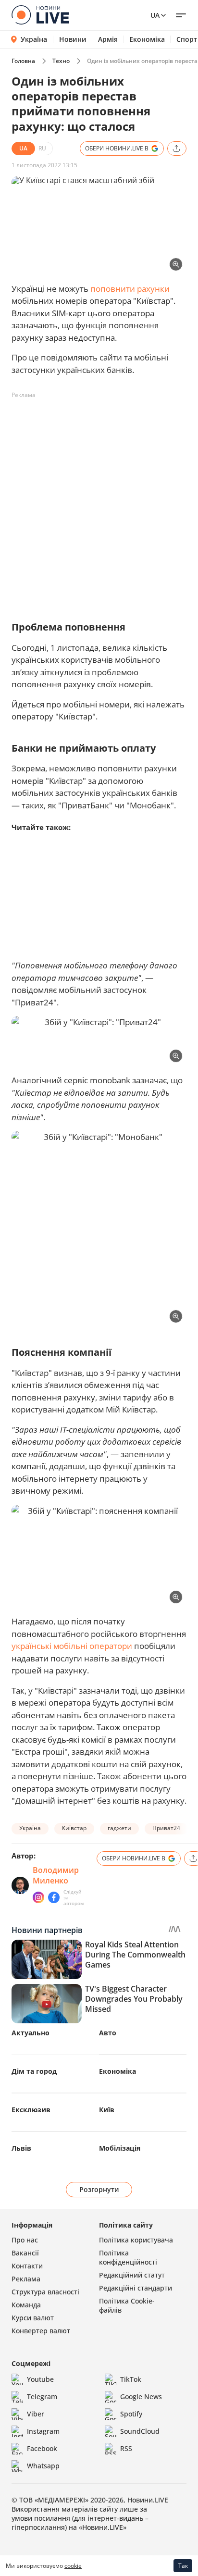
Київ (107, 2110)
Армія (108, 39)
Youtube (40, 2379)
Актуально (31, 2033)
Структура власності (45, 2292)
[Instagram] (38, 1897)
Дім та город (34, 2071)
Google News (141, 2396)
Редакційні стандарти (136, 2288)
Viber (36, 2414)
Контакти (27, 2266)
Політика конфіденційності (128, 2257)
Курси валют (33, 2318)
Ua (155, 15)
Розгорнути (99, 2189)
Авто (108, 2033)
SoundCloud (140, 2431)
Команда (26, 2305)
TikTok (131, 2379)
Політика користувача (136, 2240)
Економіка (147, 39)
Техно (61, 61)
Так (183, 2566)
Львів (21, 2148)
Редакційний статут (132, 2275)
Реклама (26, 2279)
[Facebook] (54, 1897)
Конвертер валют (41, 2331)
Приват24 (166, 1828)
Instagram (43, 2431)
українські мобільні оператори (72, 1646)
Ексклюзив (31, 2110)
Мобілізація (120, 2148)
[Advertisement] (99, 502)
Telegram (42, 2396)
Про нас (25, 2240)
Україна (34, 39)
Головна (23, 61)
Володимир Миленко (56, 1875)
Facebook (42, 2448)
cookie (73, 2566)
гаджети (119, 1828)
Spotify (131, 2414)
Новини (73, 39)
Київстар (74, 1828)
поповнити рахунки (130, 289)
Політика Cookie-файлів (127, 2305)
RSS (126, 2448)
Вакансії (25, 2253)
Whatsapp (43, 2466)
